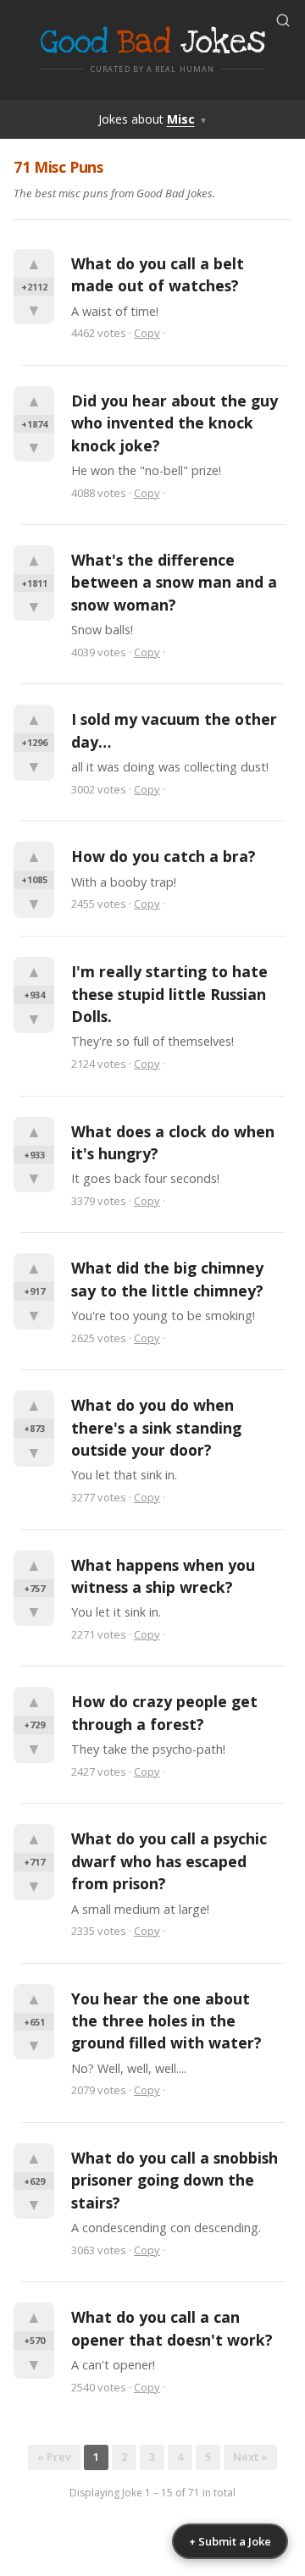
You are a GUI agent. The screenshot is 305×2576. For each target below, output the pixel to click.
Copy (147, 333)
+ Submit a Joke (230, 2541)
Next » (250, 2457)
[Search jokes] (283, 20)
